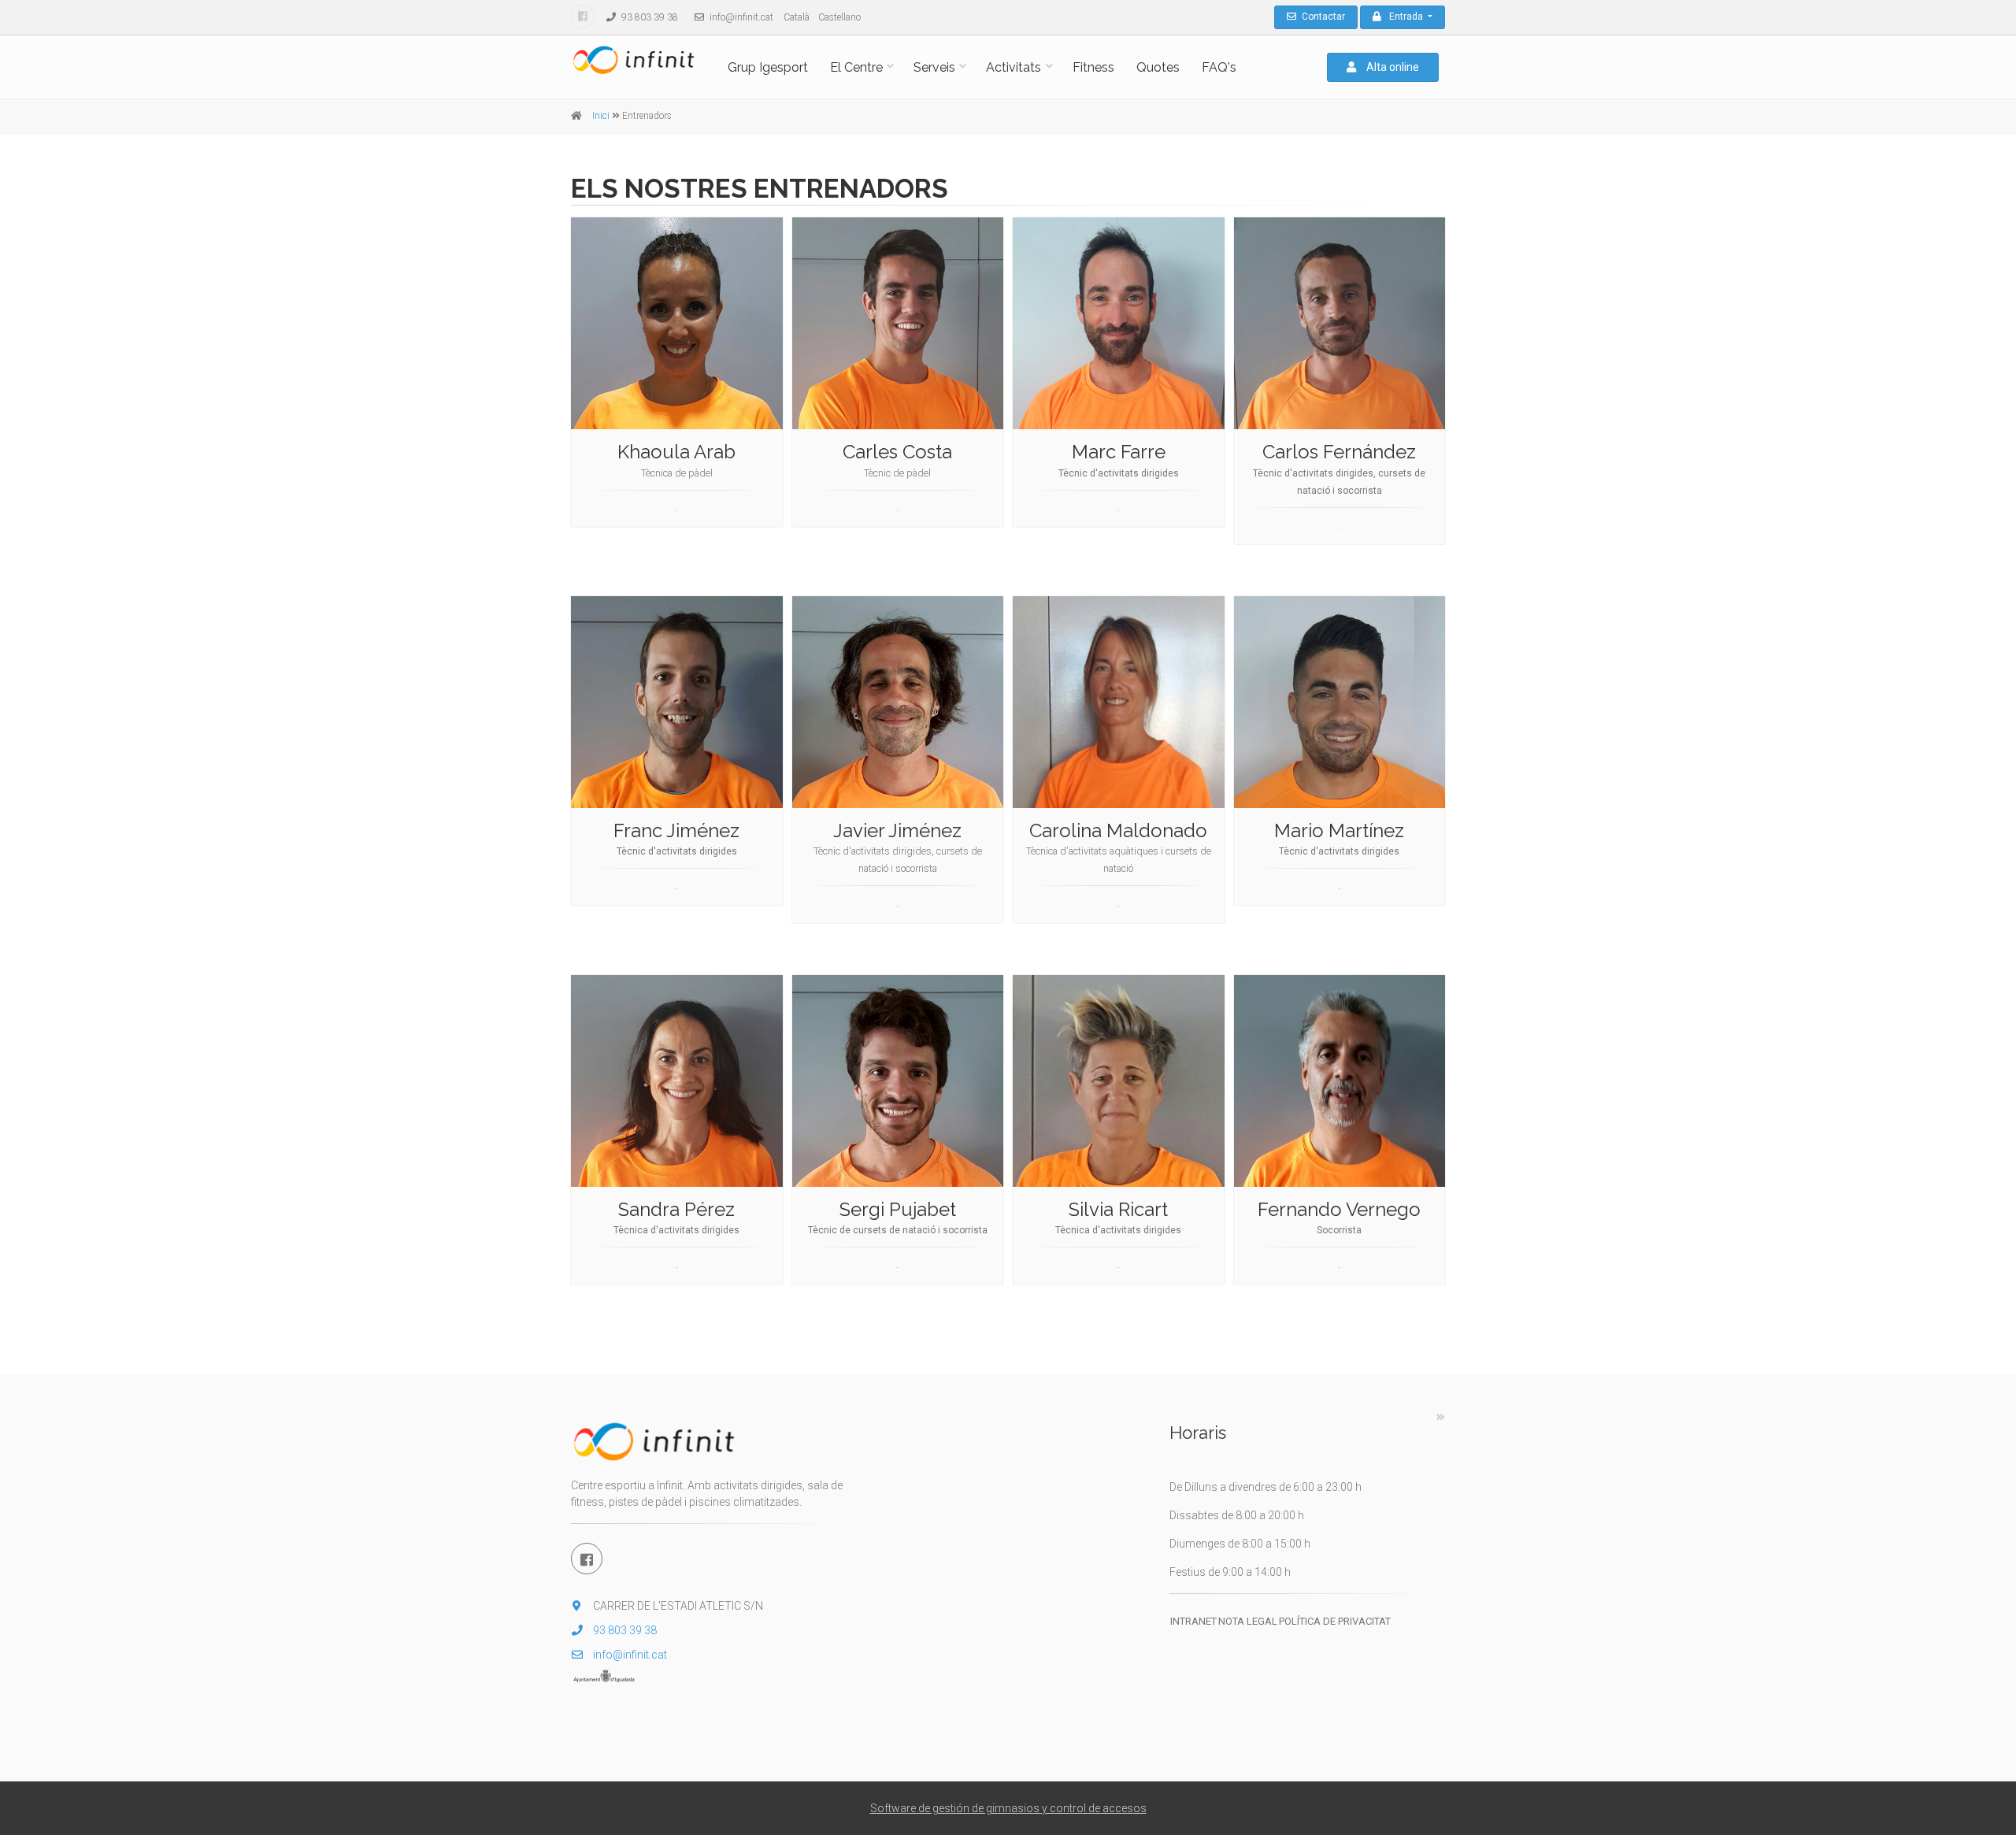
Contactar (1322, 17)
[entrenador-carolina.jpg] (1119, 702)
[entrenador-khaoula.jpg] (677, 323)
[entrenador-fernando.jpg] (1340, 1081)
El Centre (856, 67)
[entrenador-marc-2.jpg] (1119, 323)
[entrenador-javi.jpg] (898, 702)
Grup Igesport (768, 67)
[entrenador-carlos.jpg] (1340, 323)
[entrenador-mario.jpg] (1340, 702)
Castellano (839, 17)
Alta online (1392, 67)
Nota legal (1248, 1621)
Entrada (1407, 17)
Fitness (1093, 67)
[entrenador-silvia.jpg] (1119, 1081)
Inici (601, 116)
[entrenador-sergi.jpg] (898, 1081)
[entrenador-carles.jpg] (898, 323)
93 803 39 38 (649, 17)
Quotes (1158, 67)
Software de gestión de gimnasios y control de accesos (1008, 1808)
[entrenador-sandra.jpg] (677, 1081)
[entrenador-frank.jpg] (677, 702)
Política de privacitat (1335, 1621)
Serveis (934, 67)
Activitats (1014, 67)
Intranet (1193, 1621)
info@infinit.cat (740, 17)
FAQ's (1219, 67)
